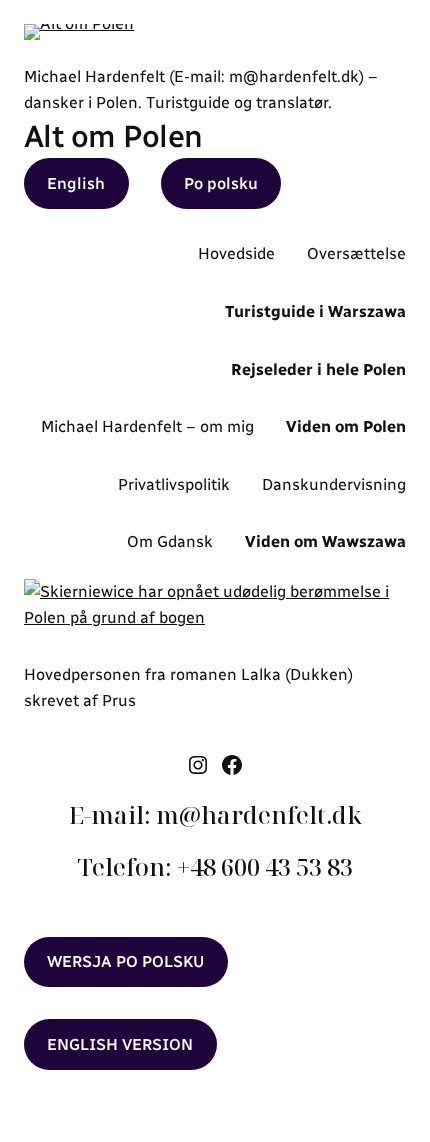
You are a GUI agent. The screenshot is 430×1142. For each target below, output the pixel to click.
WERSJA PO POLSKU (125, 961)
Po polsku (221, 183)
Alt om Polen (113, 136)
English (76, 183)
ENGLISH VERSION (120, 1044)
